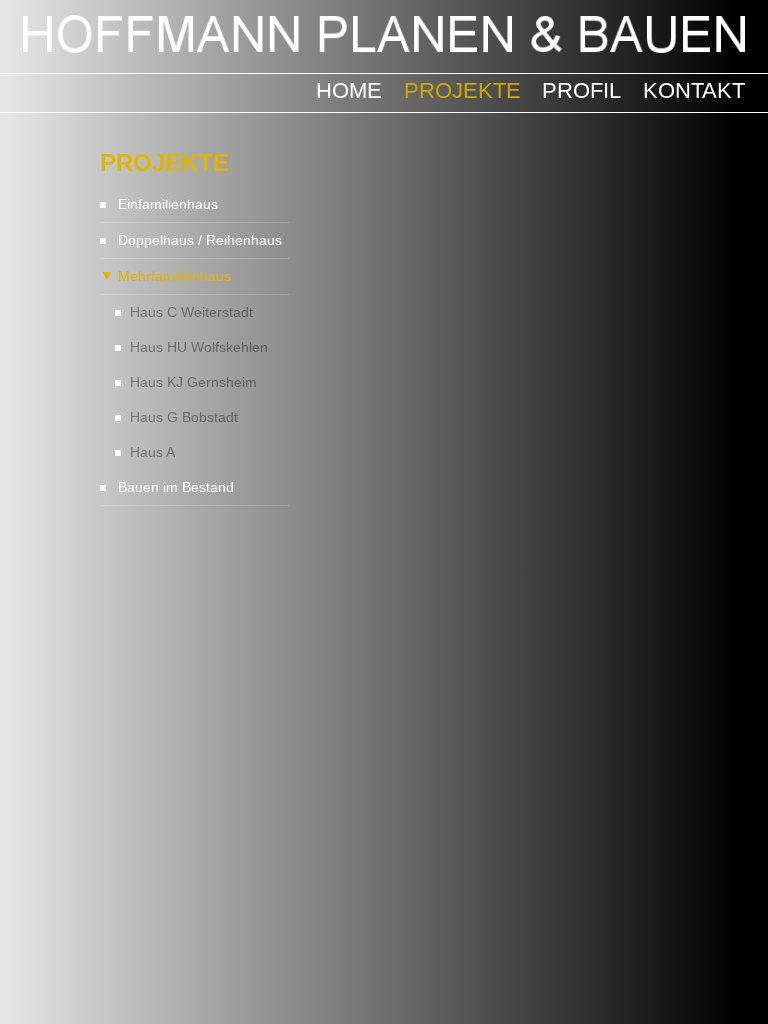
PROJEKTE (462, 90)
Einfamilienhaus (168, 204)
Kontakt (694, 90)
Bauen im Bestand (176, 487)
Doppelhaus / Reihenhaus (200, 240)
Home (349, 90)
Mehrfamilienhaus (174, 276)
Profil (581, 90)
